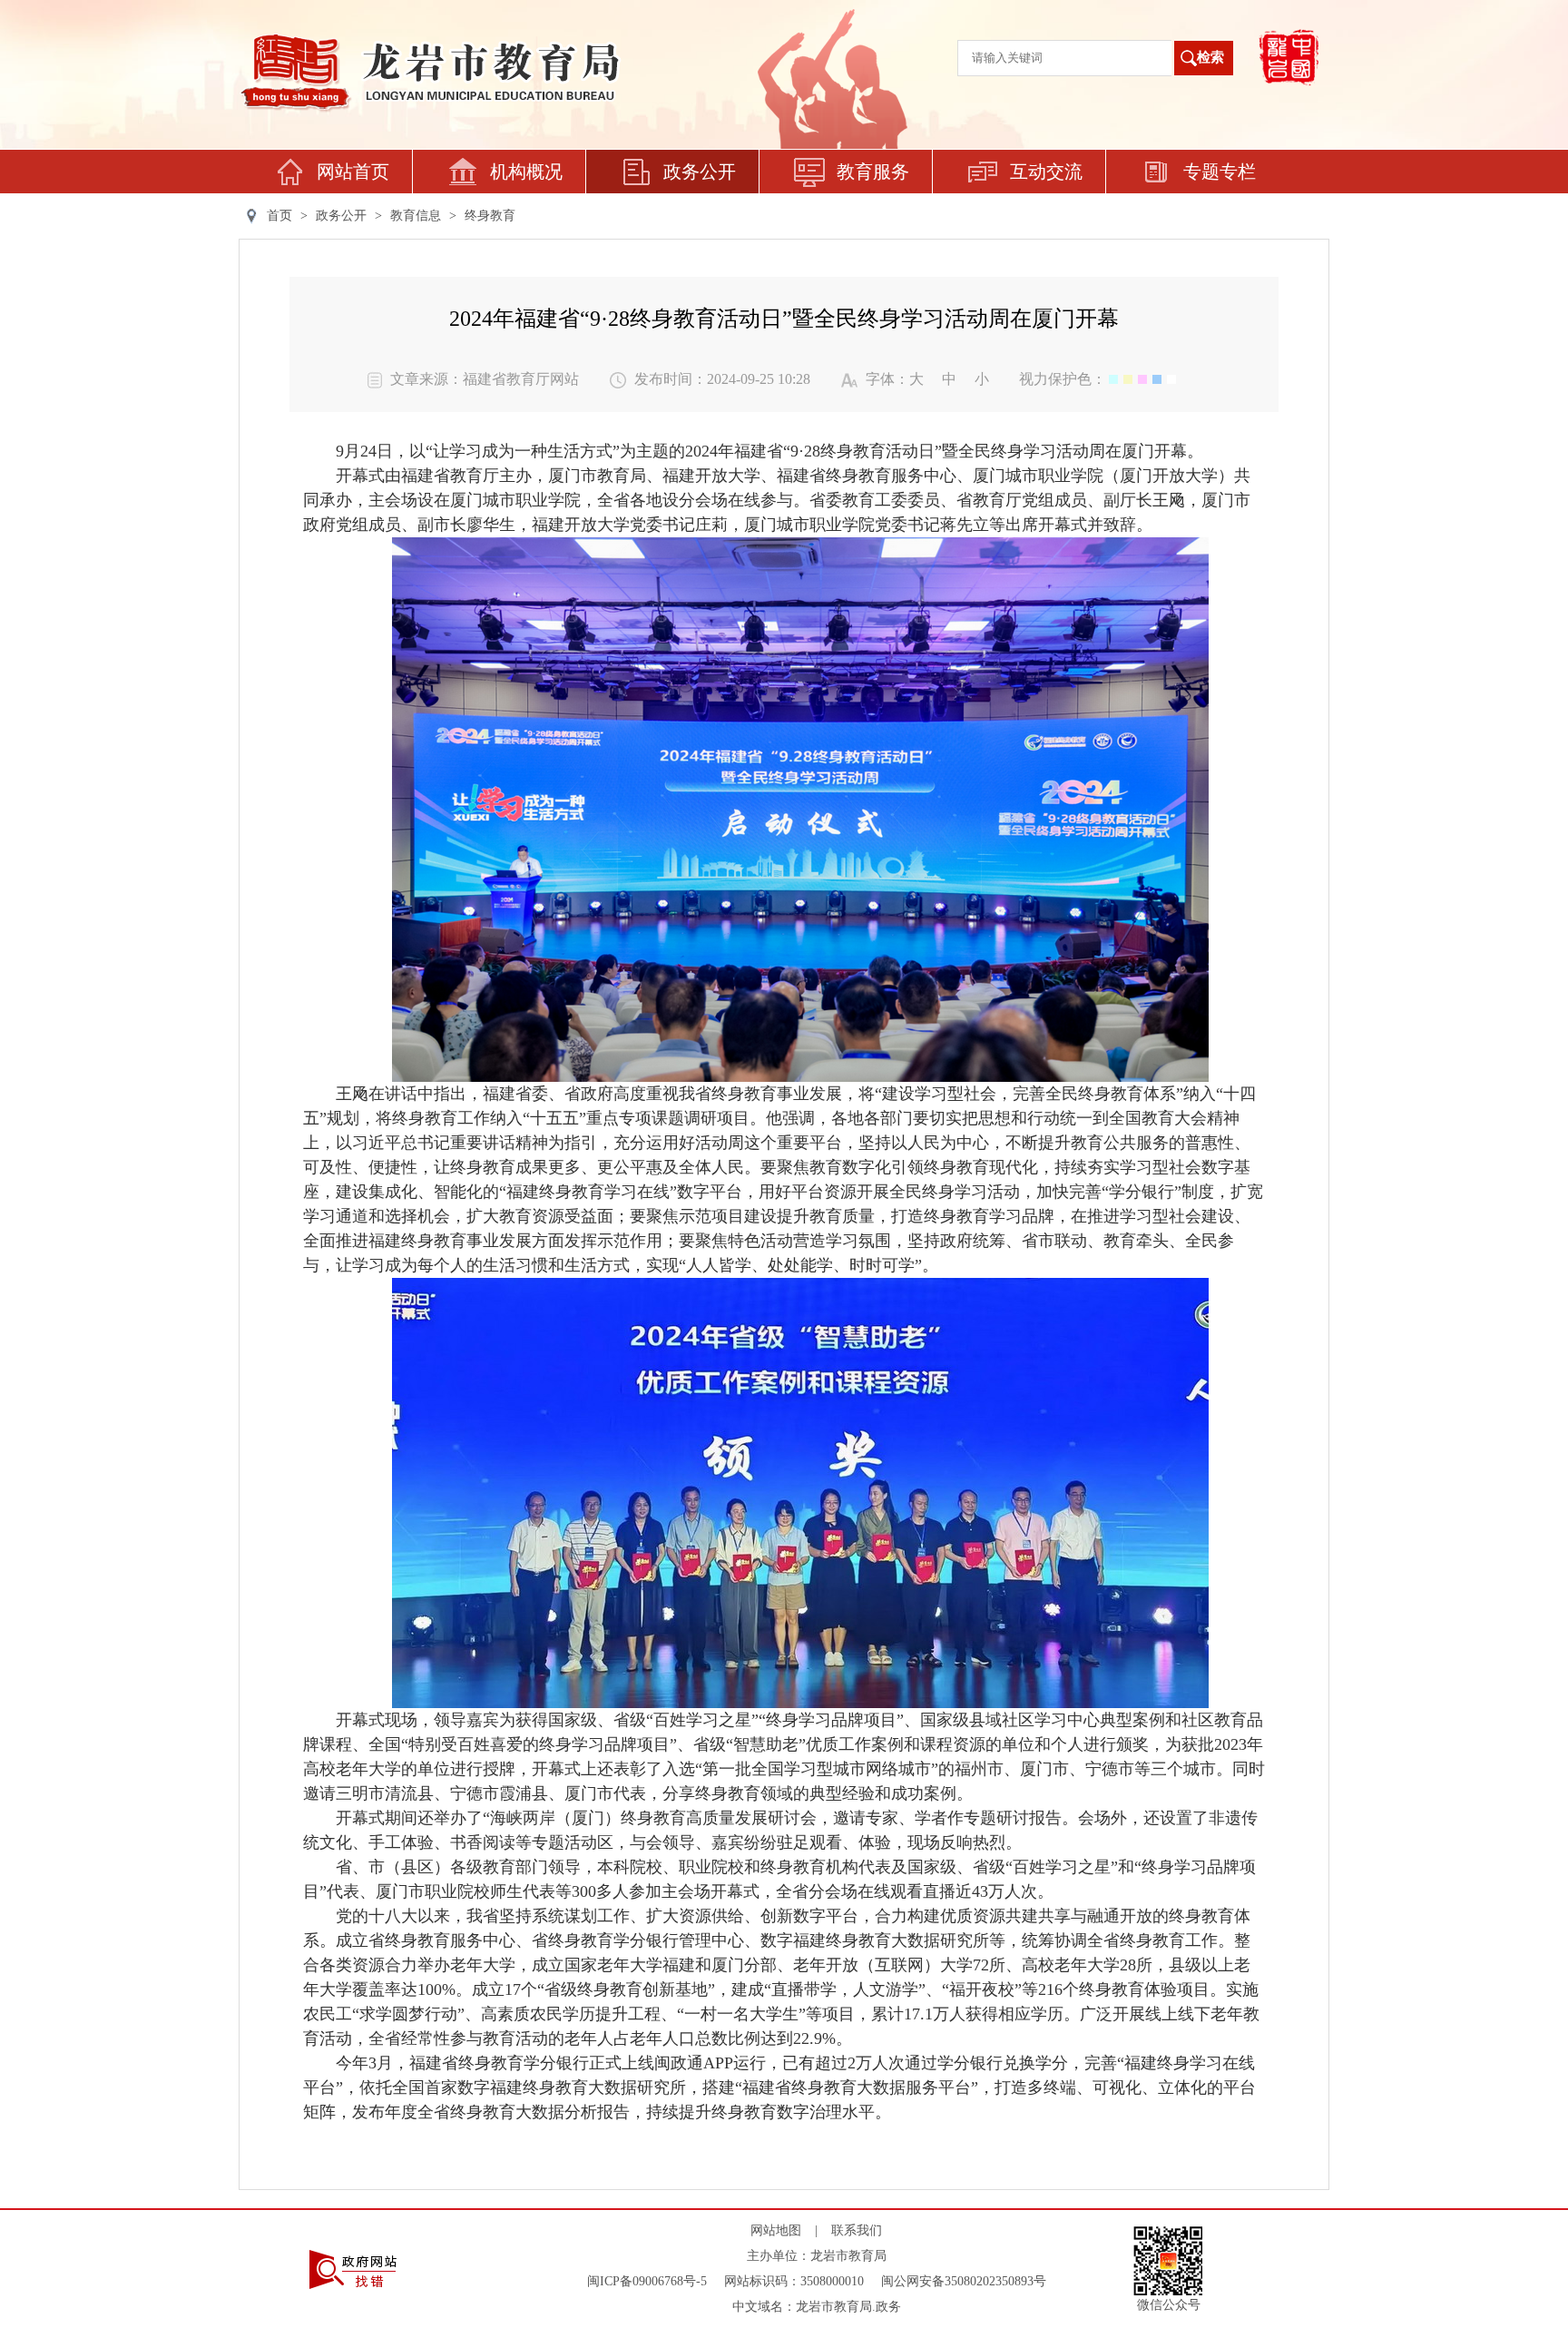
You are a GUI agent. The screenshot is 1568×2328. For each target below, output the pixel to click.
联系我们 (857, 2230)
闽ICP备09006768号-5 (647, 2281)
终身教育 (490, 216)
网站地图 (776, 2230)
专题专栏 (1220, 172)
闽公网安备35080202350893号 (964, 2281)
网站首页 (353, 172)
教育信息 (416, 216)
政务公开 (700, 172)
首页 (279, 216)
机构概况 (526, 172)
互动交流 (1046, 172)
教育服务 (873, 172)
